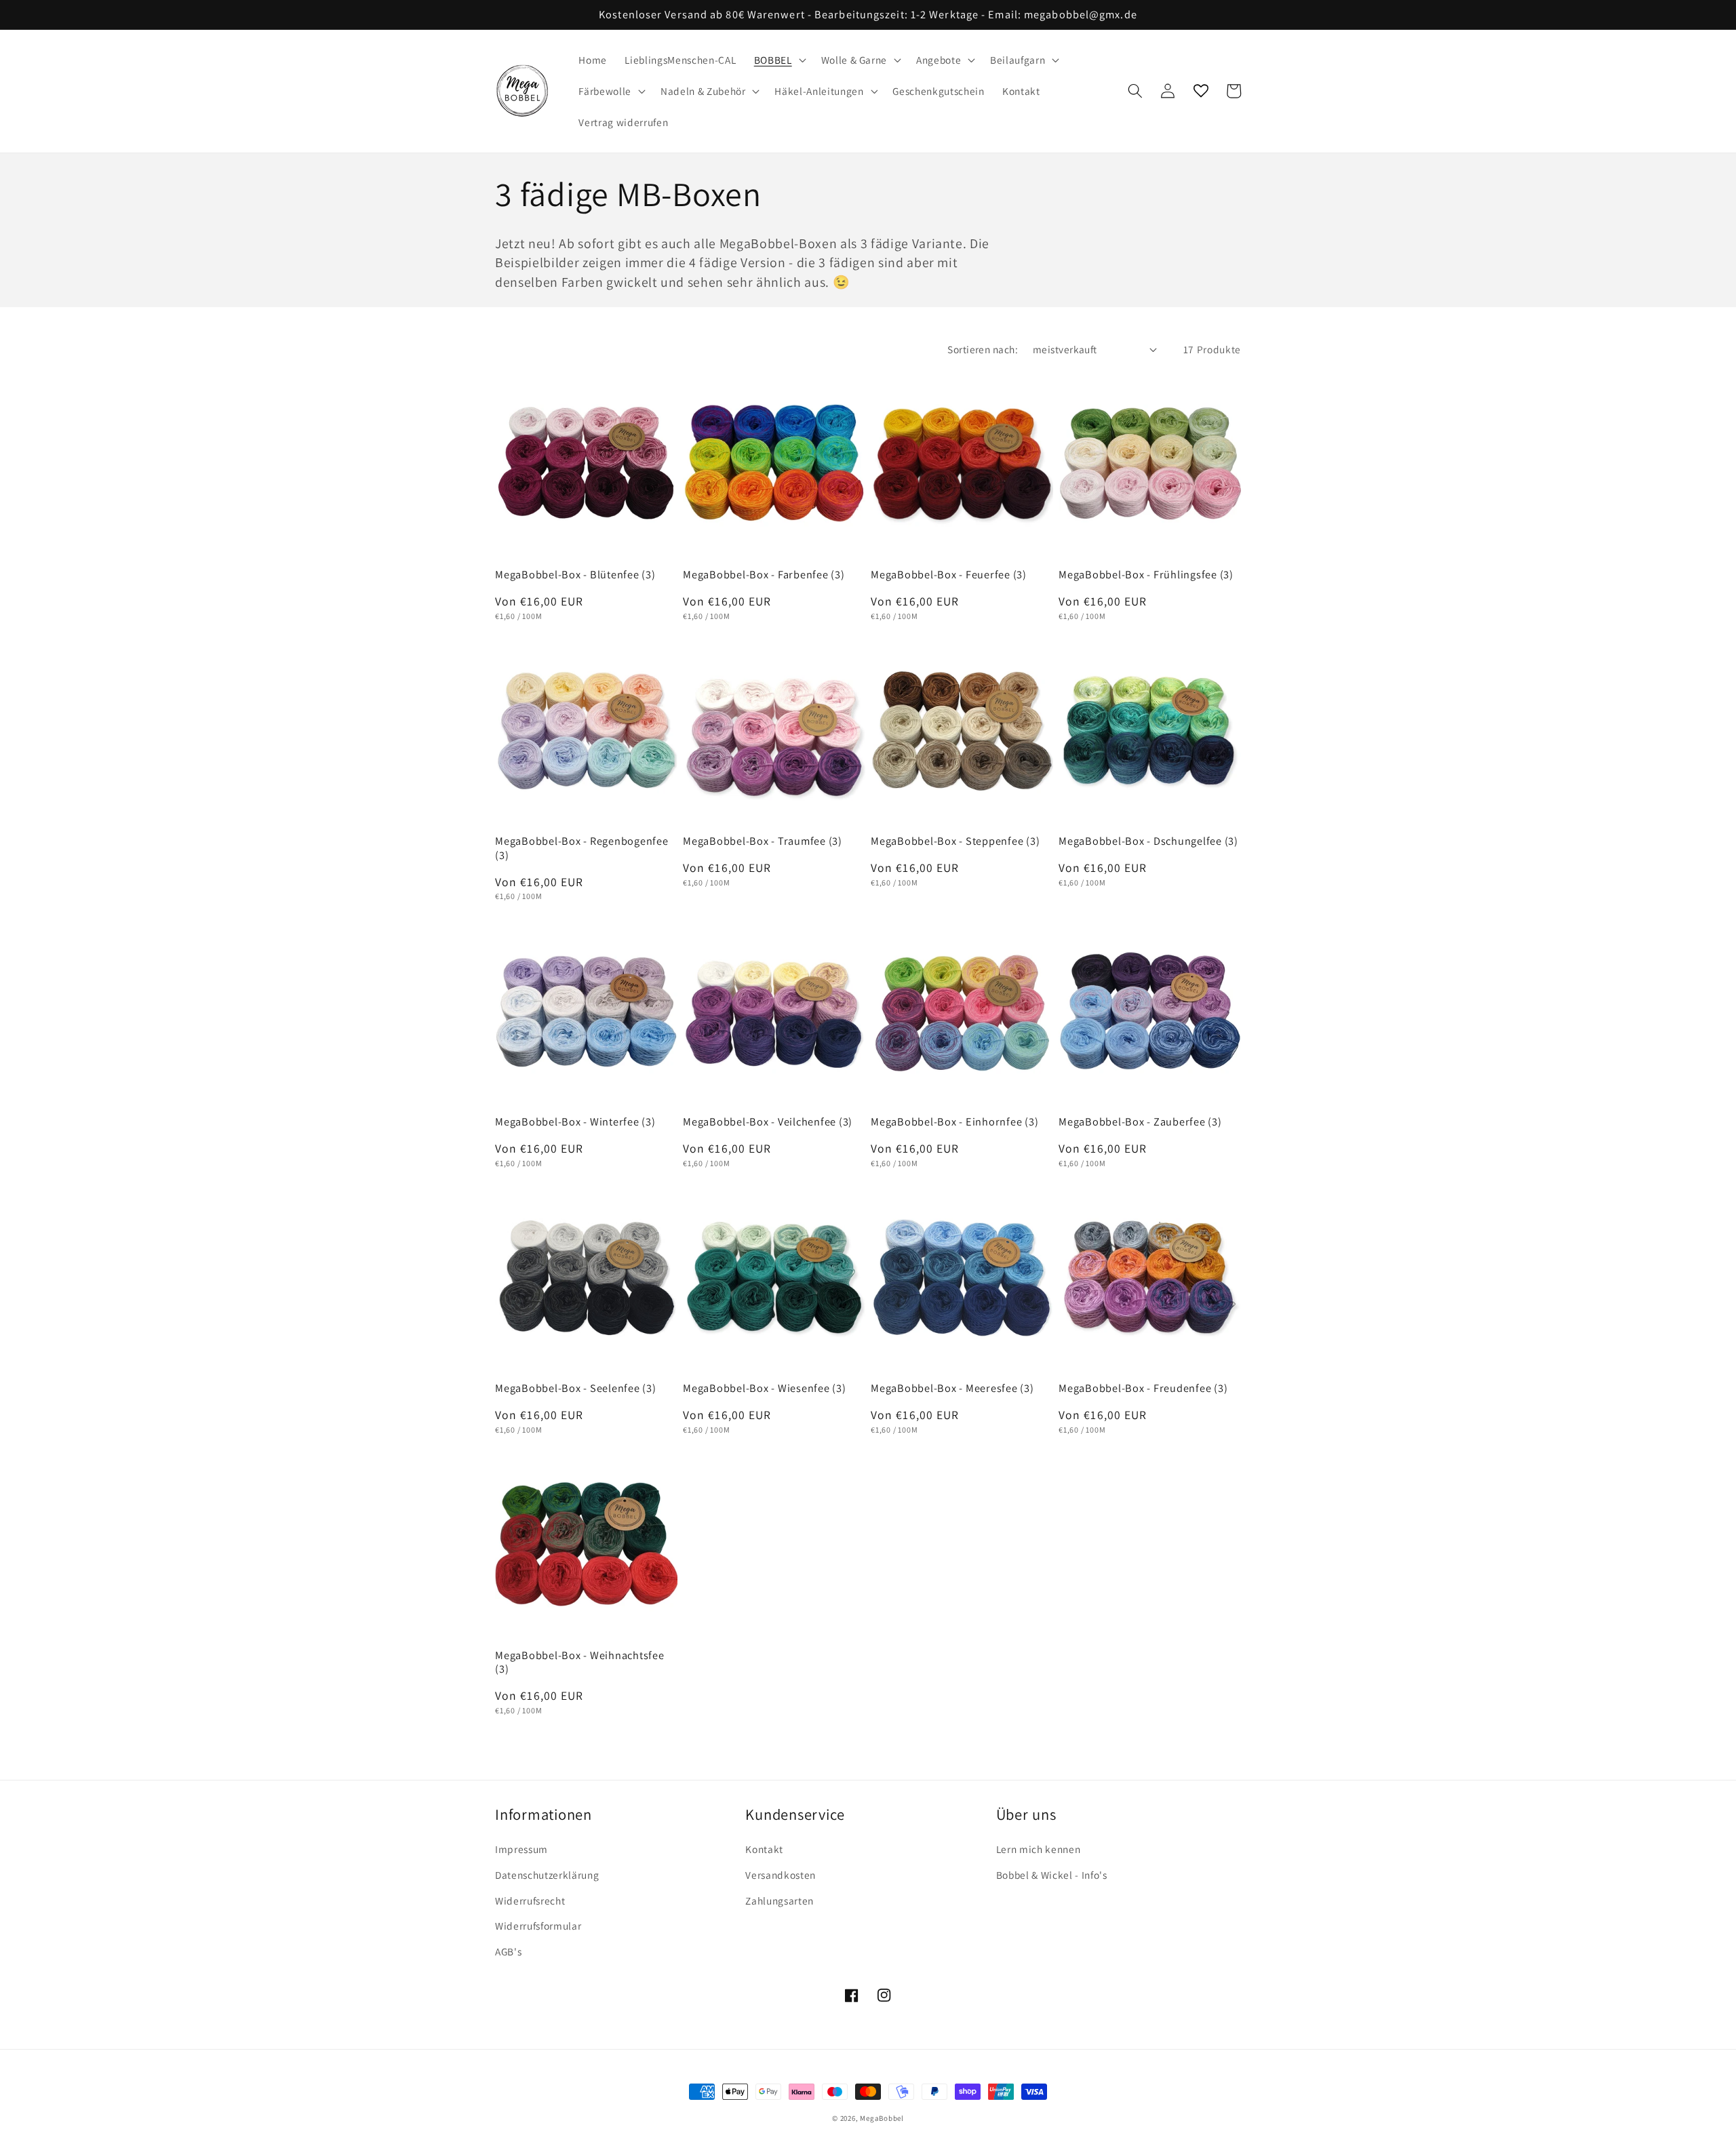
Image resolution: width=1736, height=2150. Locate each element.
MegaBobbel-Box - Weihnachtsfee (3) (580, 1662)
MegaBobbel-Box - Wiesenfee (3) (765, 1388)
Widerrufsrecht (530, 1900)
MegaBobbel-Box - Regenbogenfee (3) (582, 848)
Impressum (521, 1849)
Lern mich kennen (1039, 1849)
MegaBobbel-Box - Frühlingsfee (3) (1146, 575)
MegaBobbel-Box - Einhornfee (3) (954, 1122)
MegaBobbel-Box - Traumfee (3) (763, 841)
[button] (779, 60)
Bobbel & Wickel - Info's (1052, 1875)
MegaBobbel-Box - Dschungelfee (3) (1148, 841)
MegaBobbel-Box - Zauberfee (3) (1140, 1122)
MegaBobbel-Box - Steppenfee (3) (955, 841)
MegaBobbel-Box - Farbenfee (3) (764, 575)
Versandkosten (781, 1875)
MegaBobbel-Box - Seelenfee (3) (576, 1388)
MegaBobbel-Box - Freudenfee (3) (1143, 1388)
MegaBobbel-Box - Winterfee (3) (575, 1122)
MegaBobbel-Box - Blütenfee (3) (575, 575)
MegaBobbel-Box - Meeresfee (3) (952, 1388)
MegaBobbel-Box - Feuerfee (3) (949, 575)
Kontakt (764, 1849)
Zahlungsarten (780, 1900)
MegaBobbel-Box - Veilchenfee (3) (768, 1122)
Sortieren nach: (983, 349)
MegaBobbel (882, 2118)
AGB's (508, 1951)
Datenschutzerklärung (547, 1875)
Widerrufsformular (538, 1926)
